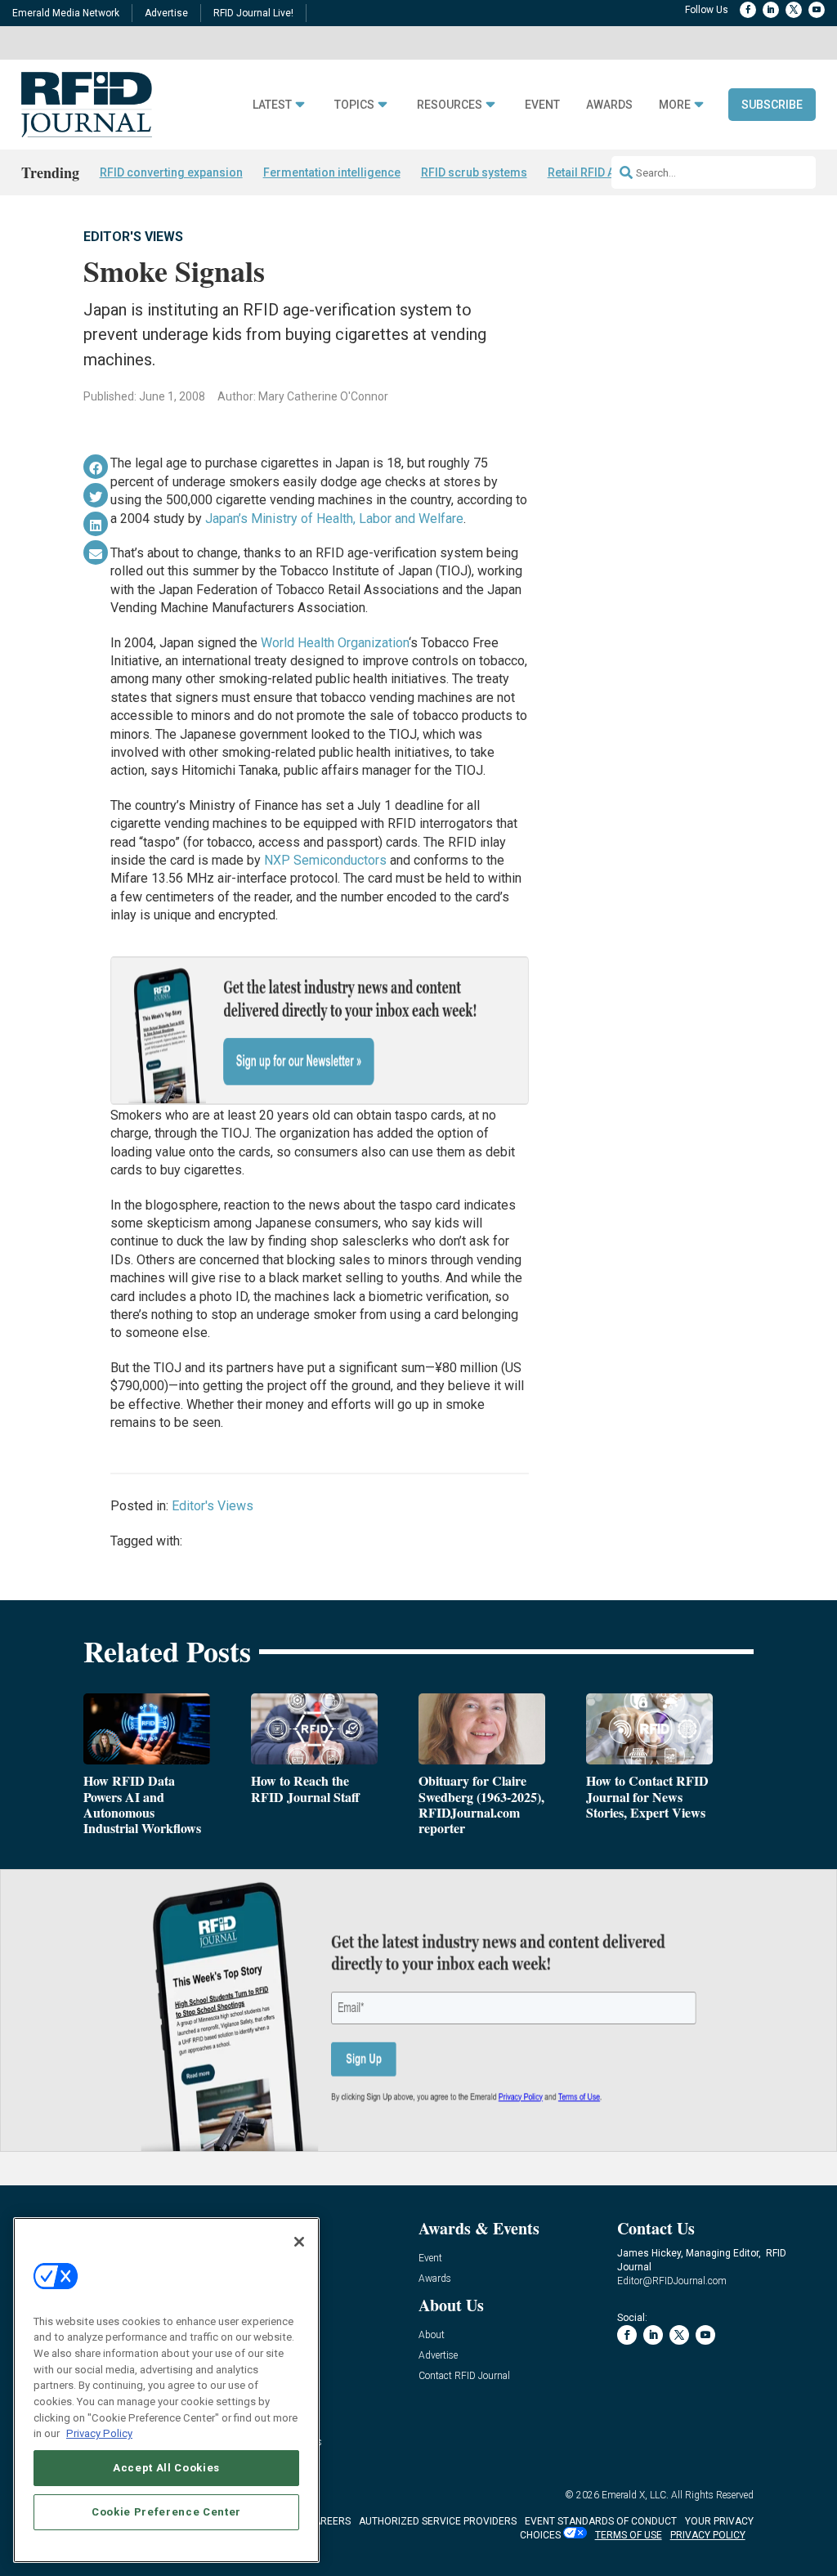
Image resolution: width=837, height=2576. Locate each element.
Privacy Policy (99, 2433)
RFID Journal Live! (253, 13)
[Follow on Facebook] (748, 10)
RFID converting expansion (171, 172)
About (432, 2335)
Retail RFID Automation (609, 172)
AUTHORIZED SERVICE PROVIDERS (438, 2521)
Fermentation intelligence (332, 172)
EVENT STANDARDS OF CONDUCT (601, 2521)
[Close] (299, 2242)
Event (542, 105)
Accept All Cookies (166, 2468)
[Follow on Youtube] (817, 10)
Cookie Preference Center (166, 2512)
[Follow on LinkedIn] (771, 10)
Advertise (166, 13)
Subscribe (772, 105)
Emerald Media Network (66, 13)
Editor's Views (133, 237)
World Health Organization (335, 643)
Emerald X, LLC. (635, 2495)
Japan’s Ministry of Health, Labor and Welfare (334, 519)
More (675, 105)
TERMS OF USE (629, 2535)
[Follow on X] (794, 10)
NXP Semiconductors (325, 860)
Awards (609, 105)
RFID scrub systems (474, 172)
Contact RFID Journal (464, 2376)
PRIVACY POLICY (708, 2535)
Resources (450, 105)
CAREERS (329, 2521)
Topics (354, 105)
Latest (272, 105)
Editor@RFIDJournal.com (672, 2281)
